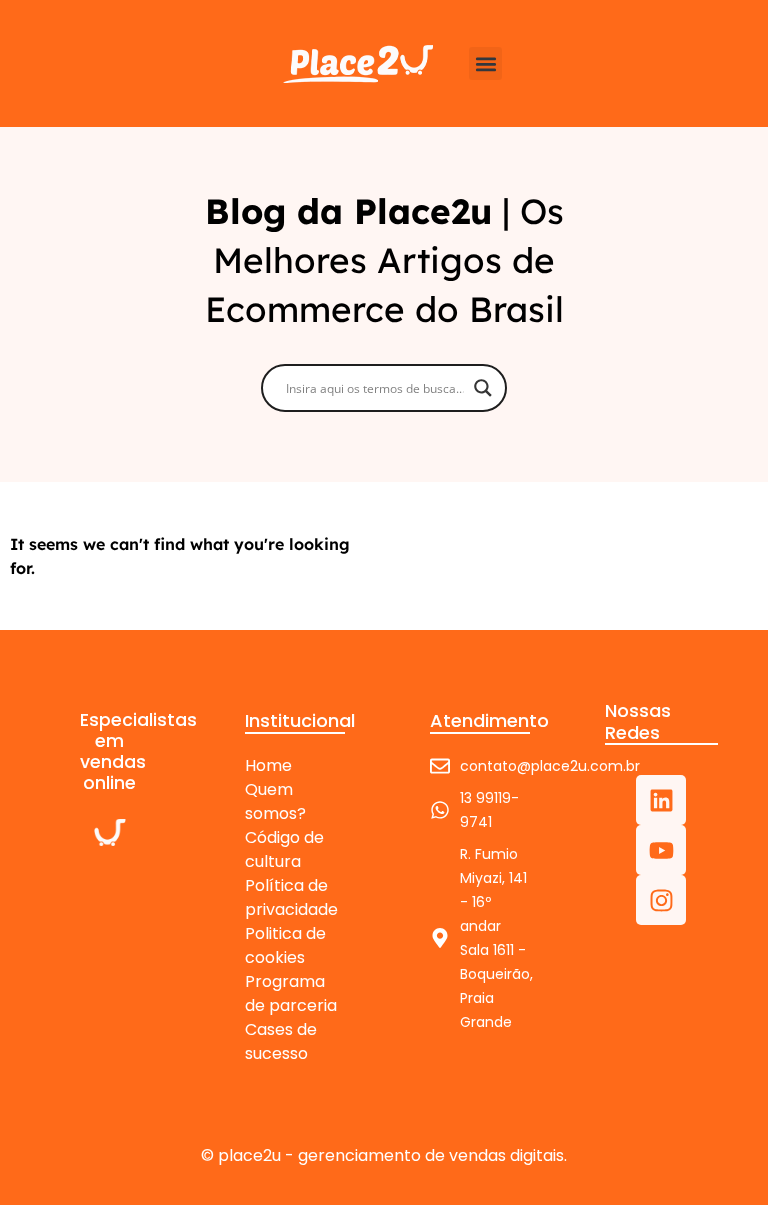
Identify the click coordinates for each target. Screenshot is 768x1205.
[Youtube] (661, 850)
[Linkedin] (661, 800)
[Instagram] (661, 900)
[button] (485, 63)
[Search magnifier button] (483, 388)
